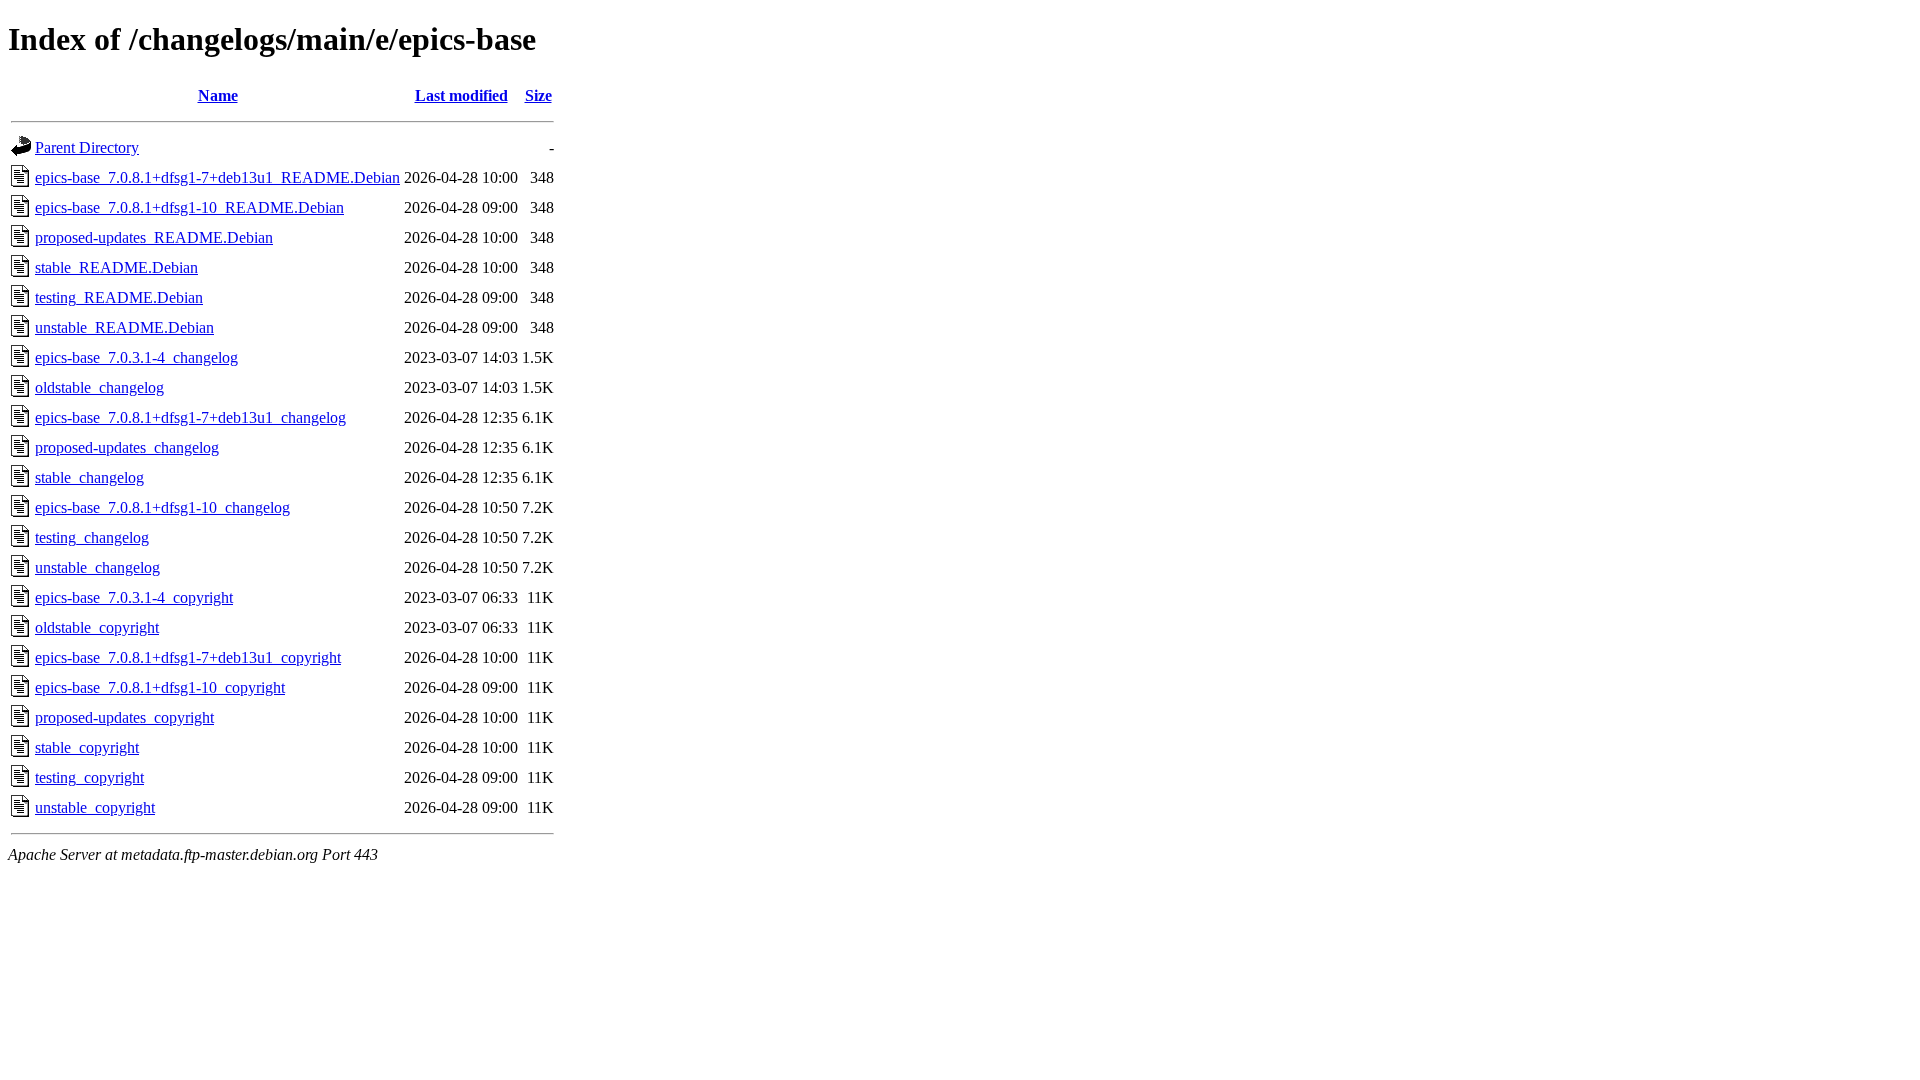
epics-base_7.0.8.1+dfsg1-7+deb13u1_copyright (188, 657)
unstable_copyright (95, 807)
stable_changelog (89, 477)
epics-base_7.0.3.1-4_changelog (136, 357)
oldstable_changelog (99, 387)
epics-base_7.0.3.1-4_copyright (134, 597)
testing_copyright (89, 777)
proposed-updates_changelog (127, 447)
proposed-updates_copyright (124, 717)
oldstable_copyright (97, 627)
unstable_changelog (97, 567)
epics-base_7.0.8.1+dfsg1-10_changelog (162, 507)
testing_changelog (92, 537)
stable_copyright (87, 747)
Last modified (461, 95)
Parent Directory (87, 147)
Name (218, 95)
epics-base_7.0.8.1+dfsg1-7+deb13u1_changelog (190, 417)
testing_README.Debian (119, 297)
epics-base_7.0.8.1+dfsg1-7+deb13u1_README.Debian (217, 177)
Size (538, 95)
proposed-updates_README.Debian (154, 237)
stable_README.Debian (116, 267)
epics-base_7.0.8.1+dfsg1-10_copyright (160, 687)
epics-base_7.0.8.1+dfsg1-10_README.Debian (189, 207)
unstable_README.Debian (124, 327)
